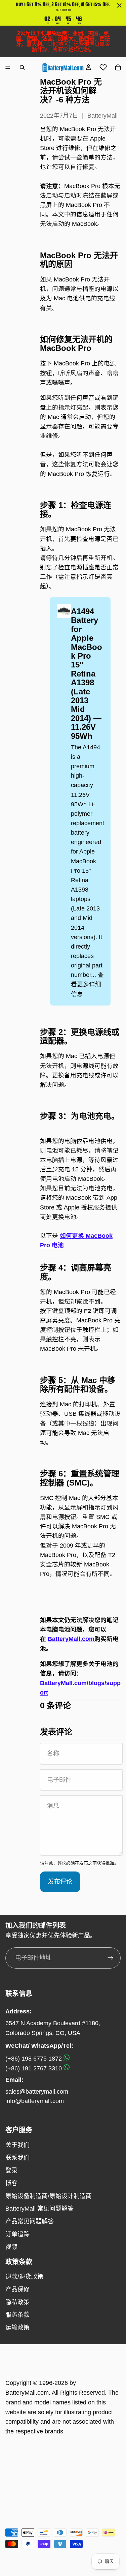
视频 (11, 2247)
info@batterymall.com (35, 2101)
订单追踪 (17, 2234)
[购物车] (118, 67)
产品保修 (17, 2289)
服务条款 (17, 2315)
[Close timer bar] (119, 5)
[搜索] (22, 67)
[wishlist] (103, 67)
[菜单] (8, 67)
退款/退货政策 (24, 2277)
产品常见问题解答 (30, 2221)
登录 (11, 2170)
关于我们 (17, 2145)
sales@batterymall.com (37, 2092)
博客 (11, 2183)
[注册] (111, 1958)
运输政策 (17, 2328)
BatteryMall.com (71, 1639)
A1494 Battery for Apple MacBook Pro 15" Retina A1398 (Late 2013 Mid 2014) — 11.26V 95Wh (87, 673)
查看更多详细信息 (87, 984)
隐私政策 (17, 2302)
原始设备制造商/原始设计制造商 (49, 2196)
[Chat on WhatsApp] (67, 2059)
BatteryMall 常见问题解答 (39, 2209)
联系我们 (17, 2158)
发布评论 (60, 1882)
